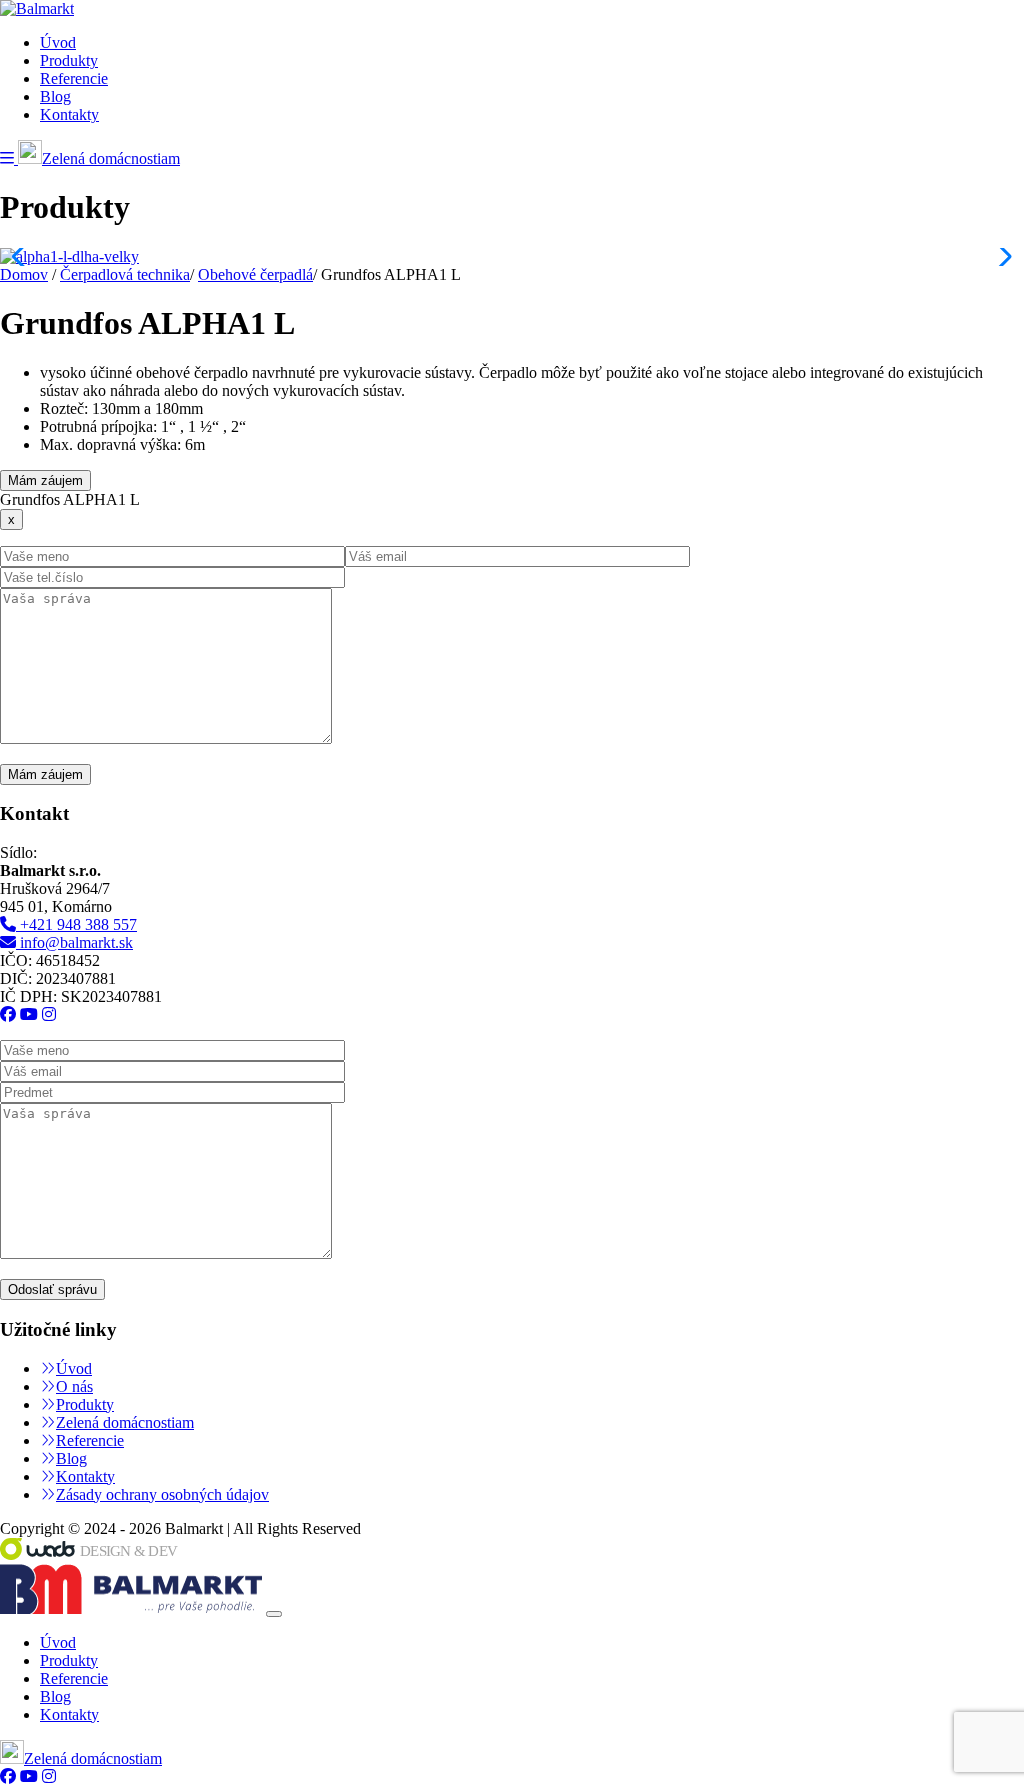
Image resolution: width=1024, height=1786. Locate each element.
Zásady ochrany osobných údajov (162, 1494)
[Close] (274, 1614)
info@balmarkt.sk (74, 942)
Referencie (74, 78)
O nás (74, 1386)
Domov (24, 274)
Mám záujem (45, 480)
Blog (55, 96)
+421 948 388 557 (76, 924)
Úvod (58, 42)
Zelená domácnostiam (111, 158)
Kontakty (69, 114)
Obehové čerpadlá (255, 274)
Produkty (69, 60)
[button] (9, 158)
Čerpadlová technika (125, 274)
